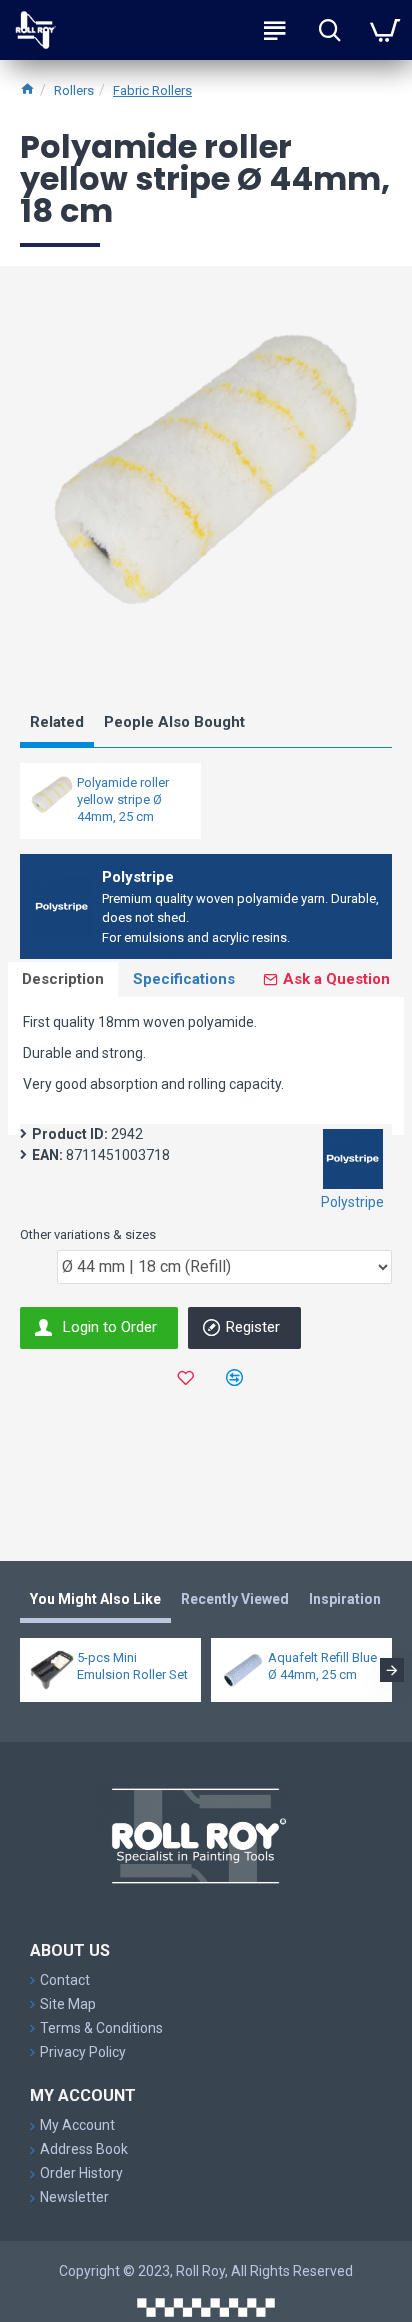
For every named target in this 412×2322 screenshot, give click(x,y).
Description (63, 979)
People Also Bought (174, 722)
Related (57, 722)
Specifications (184, 979)
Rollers (74, 90)
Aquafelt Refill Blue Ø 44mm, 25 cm (322, 1666)
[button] (20, 1670)
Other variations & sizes (88, 1234)
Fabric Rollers (152, 90)
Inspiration (345, 1599)
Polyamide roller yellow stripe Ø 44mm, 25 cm (123, 799)
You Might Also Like (95, 1599)
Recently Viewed (235, 1599)
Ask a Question (336, 979)
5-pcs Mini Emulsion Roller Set (132, 1666)
